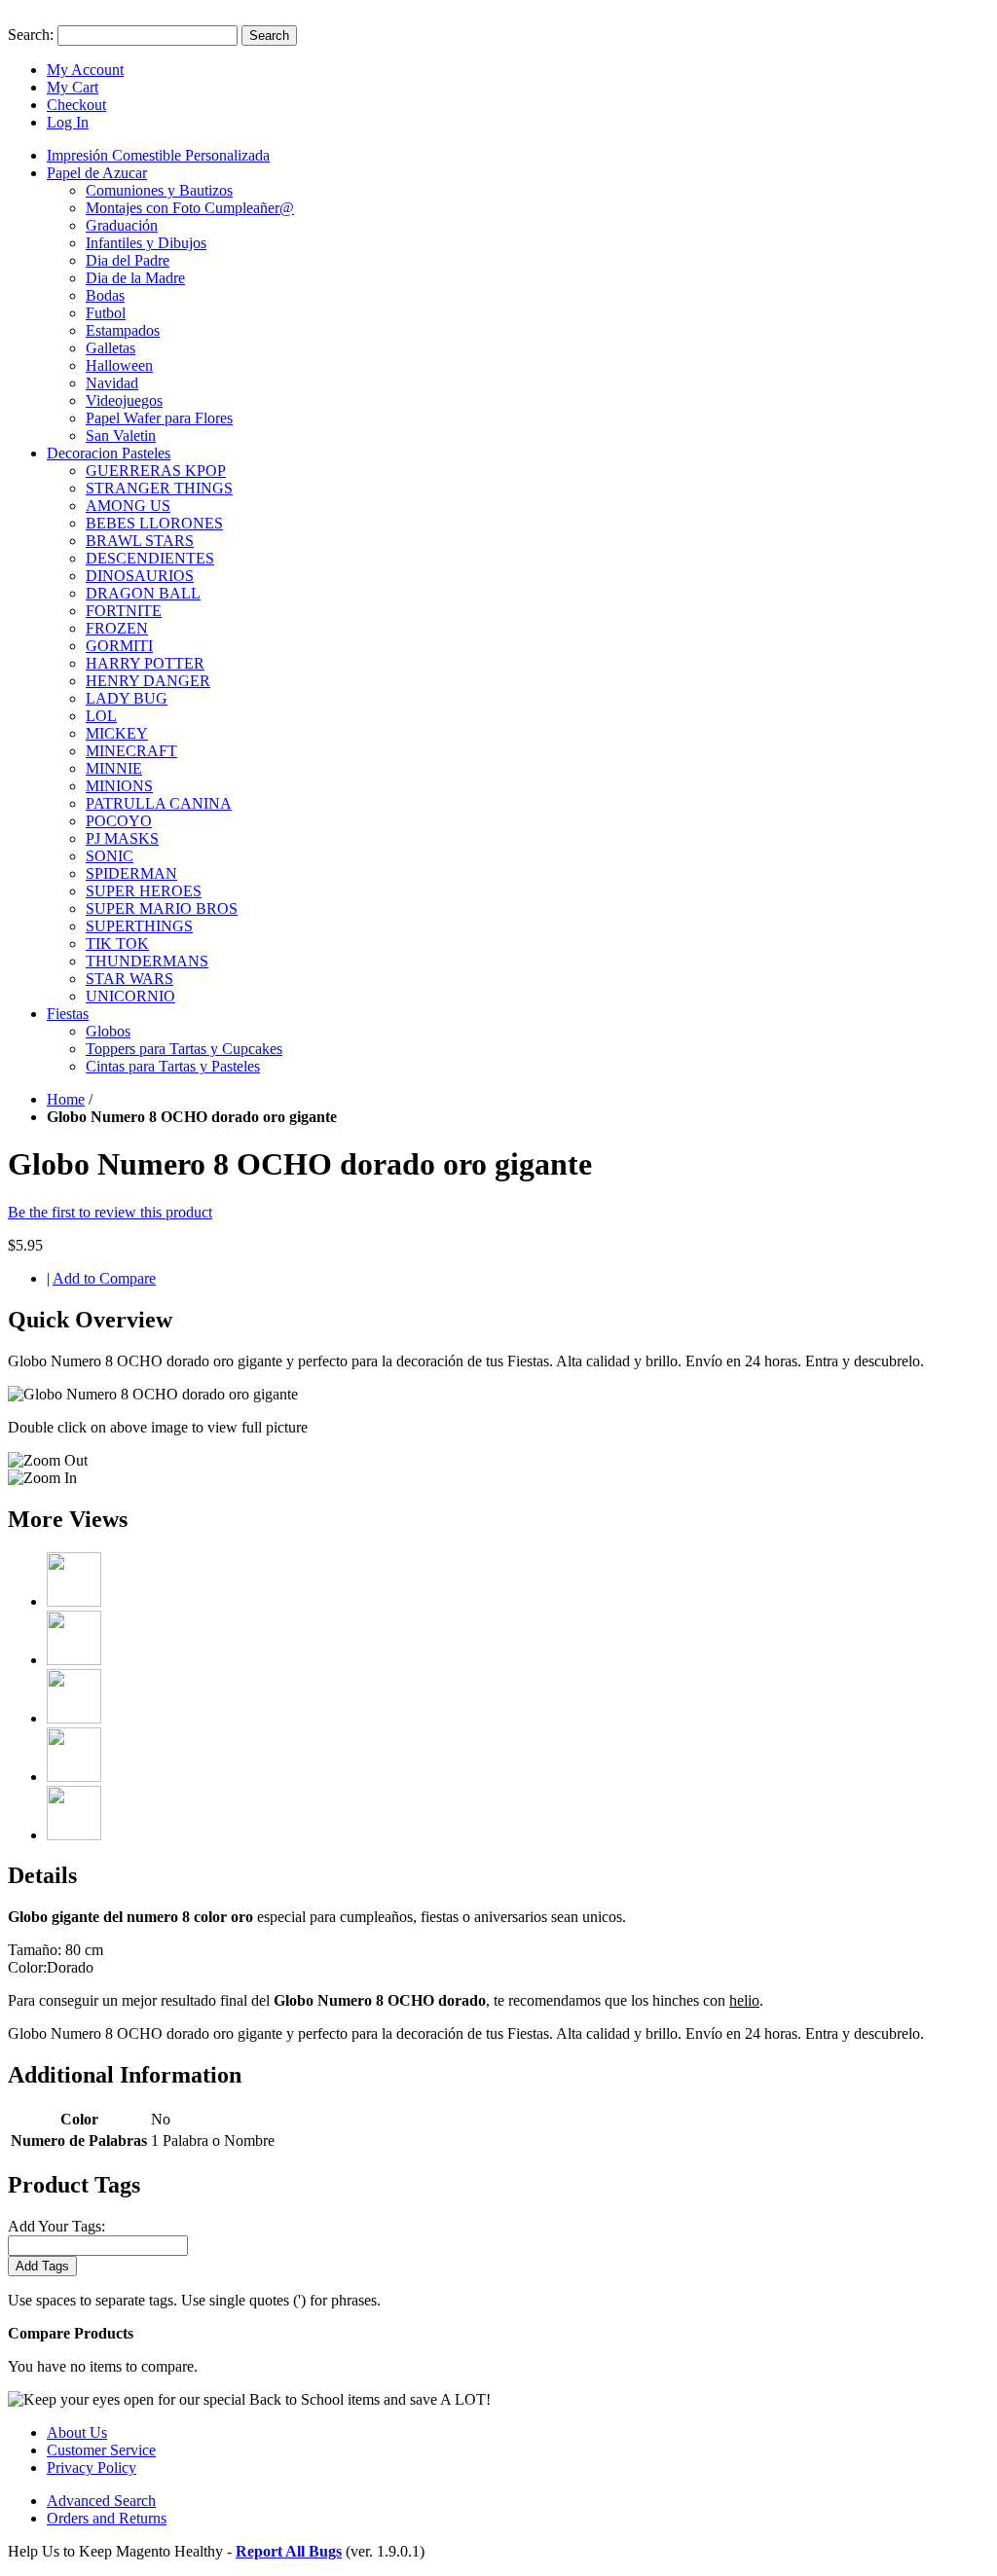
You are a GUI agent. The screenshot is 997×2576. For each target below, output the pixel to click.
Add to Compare (104, 1278)
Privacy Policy (92, 2467)
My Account (85, 70)
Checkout (76, 105)
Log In (68, 122)
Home (66, 1099)
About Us (77, 2432)
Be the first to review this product (110, 1212)
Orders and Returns (107, 2518)
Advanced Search (101, 2501)
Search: (31, 35)
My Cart (73, 87)
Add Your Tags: (56, 2226)
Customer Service (101, 2450)
